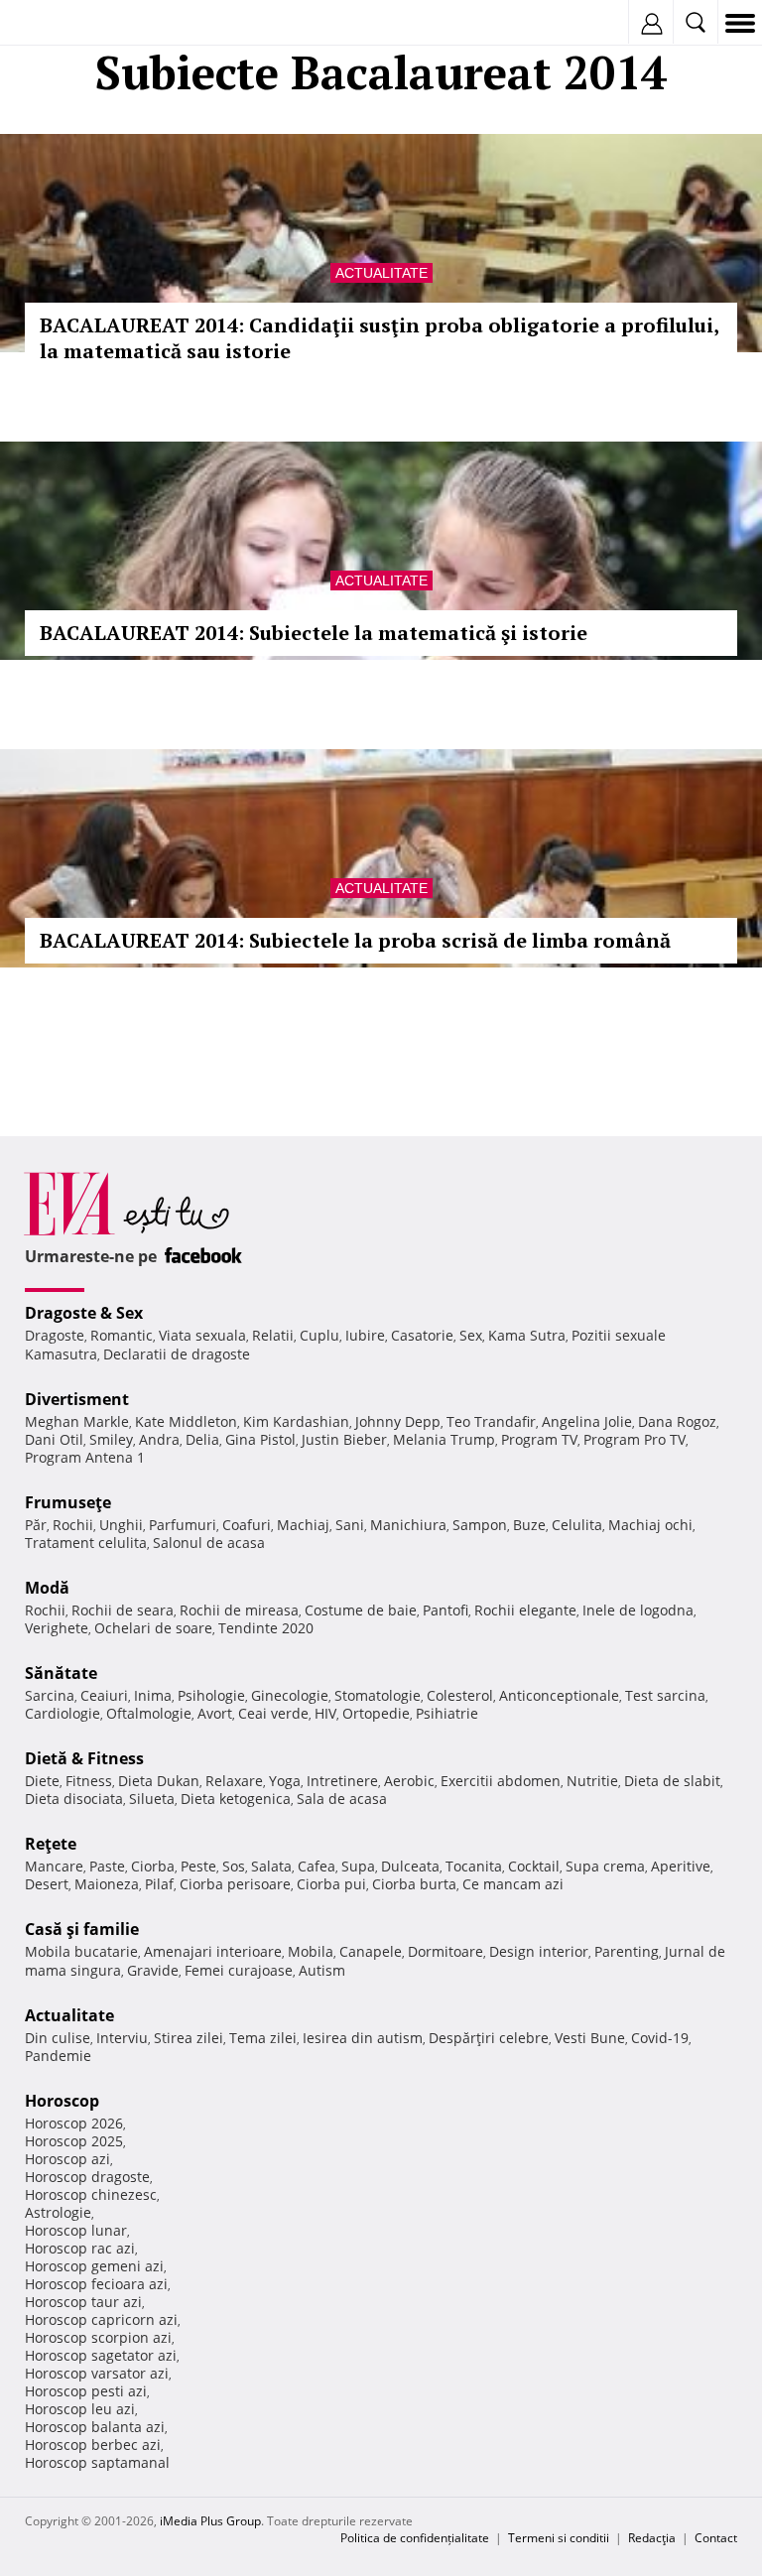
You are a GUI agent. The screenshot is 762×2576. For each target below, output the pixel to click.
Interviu (122, 2038)
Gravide (153, 1970)
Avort (215, 1713)
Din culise (58, 2038)
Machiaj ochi (650, 1525)
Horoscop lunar (76, 2230)
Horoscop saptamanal (97, 2462)
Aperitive (681, 1866)
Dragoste (55, 1335)
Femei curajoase (239, 1970)
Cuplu (319, 1335)
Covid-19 (660, 2038)
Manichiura (408, 1525)
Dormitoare (445, 1951)
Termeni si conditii (559, 2538)
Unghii (121, 1525)
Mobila (311, 1951)
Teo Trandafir (491, 1421)
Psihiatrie (447, 1713)
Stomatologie (378, 1695)
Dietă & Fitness (84, 1758)
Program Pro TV (635, 1439)
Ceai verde (273, 1713)
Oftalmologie (149, 1713)
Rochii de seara (123, 1610)
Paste (107, 1866)
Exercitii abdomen (501, 1781)
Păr (36, 1525)
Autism (322, 1970)
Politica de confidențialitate (415, 2538)
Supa (358, 1866)
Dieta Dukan (159, 1781)
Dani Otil (54, 1439)
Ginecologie (290, 1695)
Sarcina (50, 1695)
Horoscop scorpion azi (98, 2337)
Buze (529, 1525)
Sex (471, 1335)
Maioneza (107, 1884)
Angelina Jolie (587, 1421)
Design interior (539, 1951)
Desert (47, 1884)
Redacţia (652, 2538)
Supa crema (605, 1866)
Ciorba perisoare (235, 1884)
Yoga (285, 1781)
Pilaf (159, 1884)
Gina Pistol (260, 1439)
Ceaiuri (104, 1695)
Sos (234, 1866)
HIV (325, 1713)
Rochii (73, 1525)
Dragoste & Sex (84, 1313)
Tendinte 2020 (266, 1628)
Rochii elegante (525, 1610)
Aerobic (409, 1781)
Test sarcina (665, 1695)
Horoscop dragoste (87, 2177)
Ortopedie (376, 1713)
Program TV (539, 1439)
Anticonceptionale (559, 1695)
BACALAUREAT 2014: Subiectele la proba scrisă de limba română (355, 940)
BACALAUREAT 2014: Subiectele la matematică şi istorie (314, 633)
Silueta (152, 1799)
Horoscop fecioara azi (96, 2284)
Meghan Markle (77, 1421)
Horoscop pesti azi (86, 2391)
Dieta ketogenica (236, 1799)
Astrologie (58, 2212)
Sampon (480, 1525)
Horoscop (62, 2101)
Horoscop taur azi (83, 2302)
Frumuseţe (68, 1502)
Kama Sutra (527, 1335)
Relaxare (234, 1781)
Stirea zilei (189, 2038)
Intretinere (342, 1781)
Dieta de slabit (672, 1781)
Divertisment (77, 1399)
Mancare (54, 1866)
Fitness (89, 1781)
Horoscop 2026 (74, 2123)
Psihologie (211, 1695)
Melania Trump (444, 1439)
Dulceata (410, 1866)
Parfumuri (183, 1525)
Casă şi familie (82, 1929)
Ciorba (153, 1866)
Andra (159, 1439)
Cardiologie (63, 1713)
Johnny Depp (398, 1421)
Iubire (365, 1335)
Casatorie (422, 1335)
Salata (271, 1866)
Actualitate (381, 273)
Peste (198, 1866)
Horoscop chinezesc (91, 2194)
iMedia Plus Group (210, 2521)
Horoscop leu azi (80, 2409)
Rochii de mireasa (239, 1610)
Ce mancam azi (513, 1884)
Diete (42, 1781)
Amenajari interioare (213, 1951)
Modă (47, 1588)
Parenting (627, 1951)
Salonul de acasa (209, 1543)
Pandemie (58, 2056)
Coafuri (247, 1525)
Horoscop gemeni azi (94, 2266)
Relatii (273, 1335)
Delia (202, 1439)
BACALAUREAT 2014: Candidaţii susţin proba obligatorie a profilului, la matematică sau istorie (379, 338)
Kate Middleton (186, 1421)
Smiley (111, 1439)
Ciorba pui (331, 1884)
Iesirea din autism (363, 2038)
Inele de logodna (638, 1610)
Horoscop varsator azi (97, 2373)
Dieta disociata (74, 1799)
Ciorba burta (414, 1884)
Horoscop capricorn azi (101, 2319)
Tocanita (474, 1866)
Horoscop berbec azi (93, 2445)
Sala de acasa (342, 1799)
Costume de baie (361, 1610)
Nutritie (592, 1781)
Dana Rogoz (677, 1421)
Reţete (51, 1844)
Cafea (317, 1866)
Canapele (371, 1951)
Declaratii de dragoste (177, 1354)
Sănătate (61, 1673)
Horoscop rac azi (80, 2248)
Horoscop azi (67, 2159)
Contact (716, 2538)
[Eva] (62, 23)
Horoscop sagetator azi (101, 2355)
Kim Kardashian (296, 1421)
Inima (153, 1695)
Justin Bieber (344, 1439)
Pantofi (445, 1610)
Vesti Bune (590, 2038)
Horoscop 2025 (74, 2141)
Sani (350, 1525)
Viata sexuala (202, 1335)
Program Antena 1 (85, 1457)
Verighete (57, 1628)
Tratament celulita (86, 1543)
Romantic (122, 1335)
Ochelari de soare (153, 1628)
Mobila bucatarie (81, 1951)
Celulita (577, 1525)
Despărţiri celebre (489, 2038)
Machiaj (303, 1525)
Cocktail (534, 1866)
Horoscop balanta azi (95, 2427)
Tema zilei (263, 2038)
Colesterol (460, 1695)
